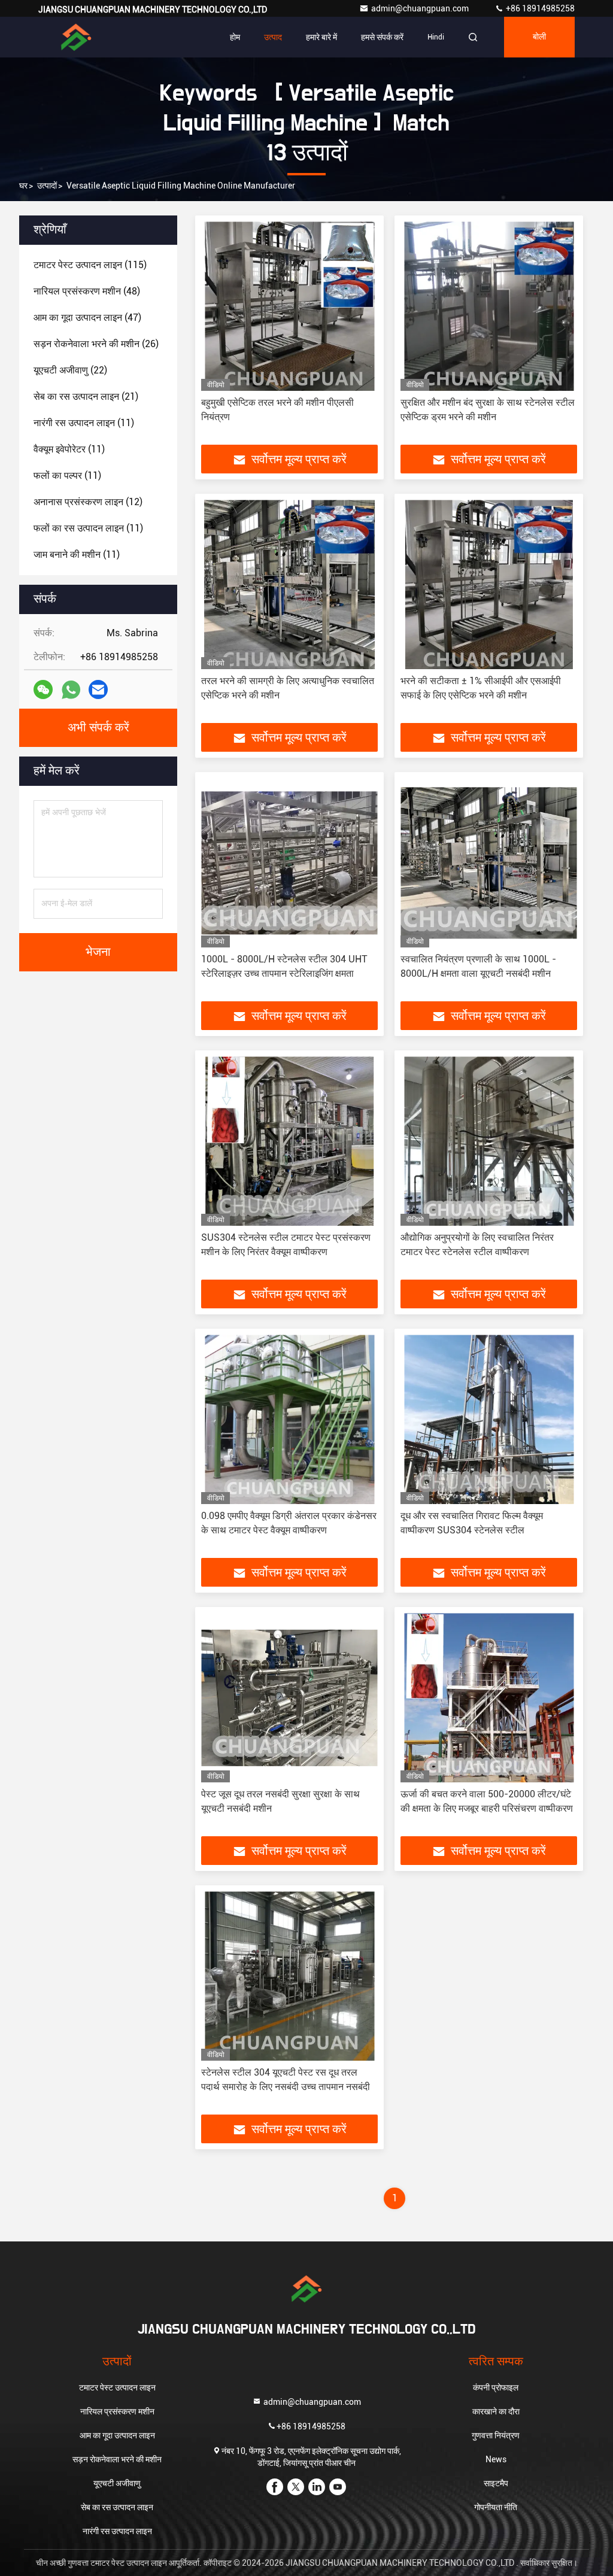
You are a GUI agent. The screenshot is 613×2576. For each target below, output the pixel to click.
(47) (87, 318)
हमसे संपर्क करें (382, 37)
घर (23, 186)
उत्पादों (47, 186)
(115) (90, 265)
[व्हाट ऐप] (71, 690)
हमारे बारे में (321, 37)
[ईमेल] (98, 689)
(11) (84, 423)
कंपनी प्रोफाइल (496, 2387)
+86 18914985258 (539, 8)
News (496, 2459)
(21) (86, 397)
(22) (70, 370)
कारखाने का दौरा (496, 2411)
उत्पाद (273, 37)
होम (235, 37)
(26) (96, 344)
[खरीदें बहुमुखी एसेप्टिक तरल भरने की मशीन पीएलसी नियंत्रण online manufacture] (289, 306)
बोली (539, 37)
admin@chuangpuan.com (421, 8)
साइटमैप (496, 2483)
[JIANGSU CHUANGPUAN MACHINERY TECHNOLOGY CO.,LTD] (76, 37)
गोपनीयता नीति (496, 2507)
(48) (87, 291)
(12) (88, 502)
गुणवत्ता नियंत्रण (496, 2435)
